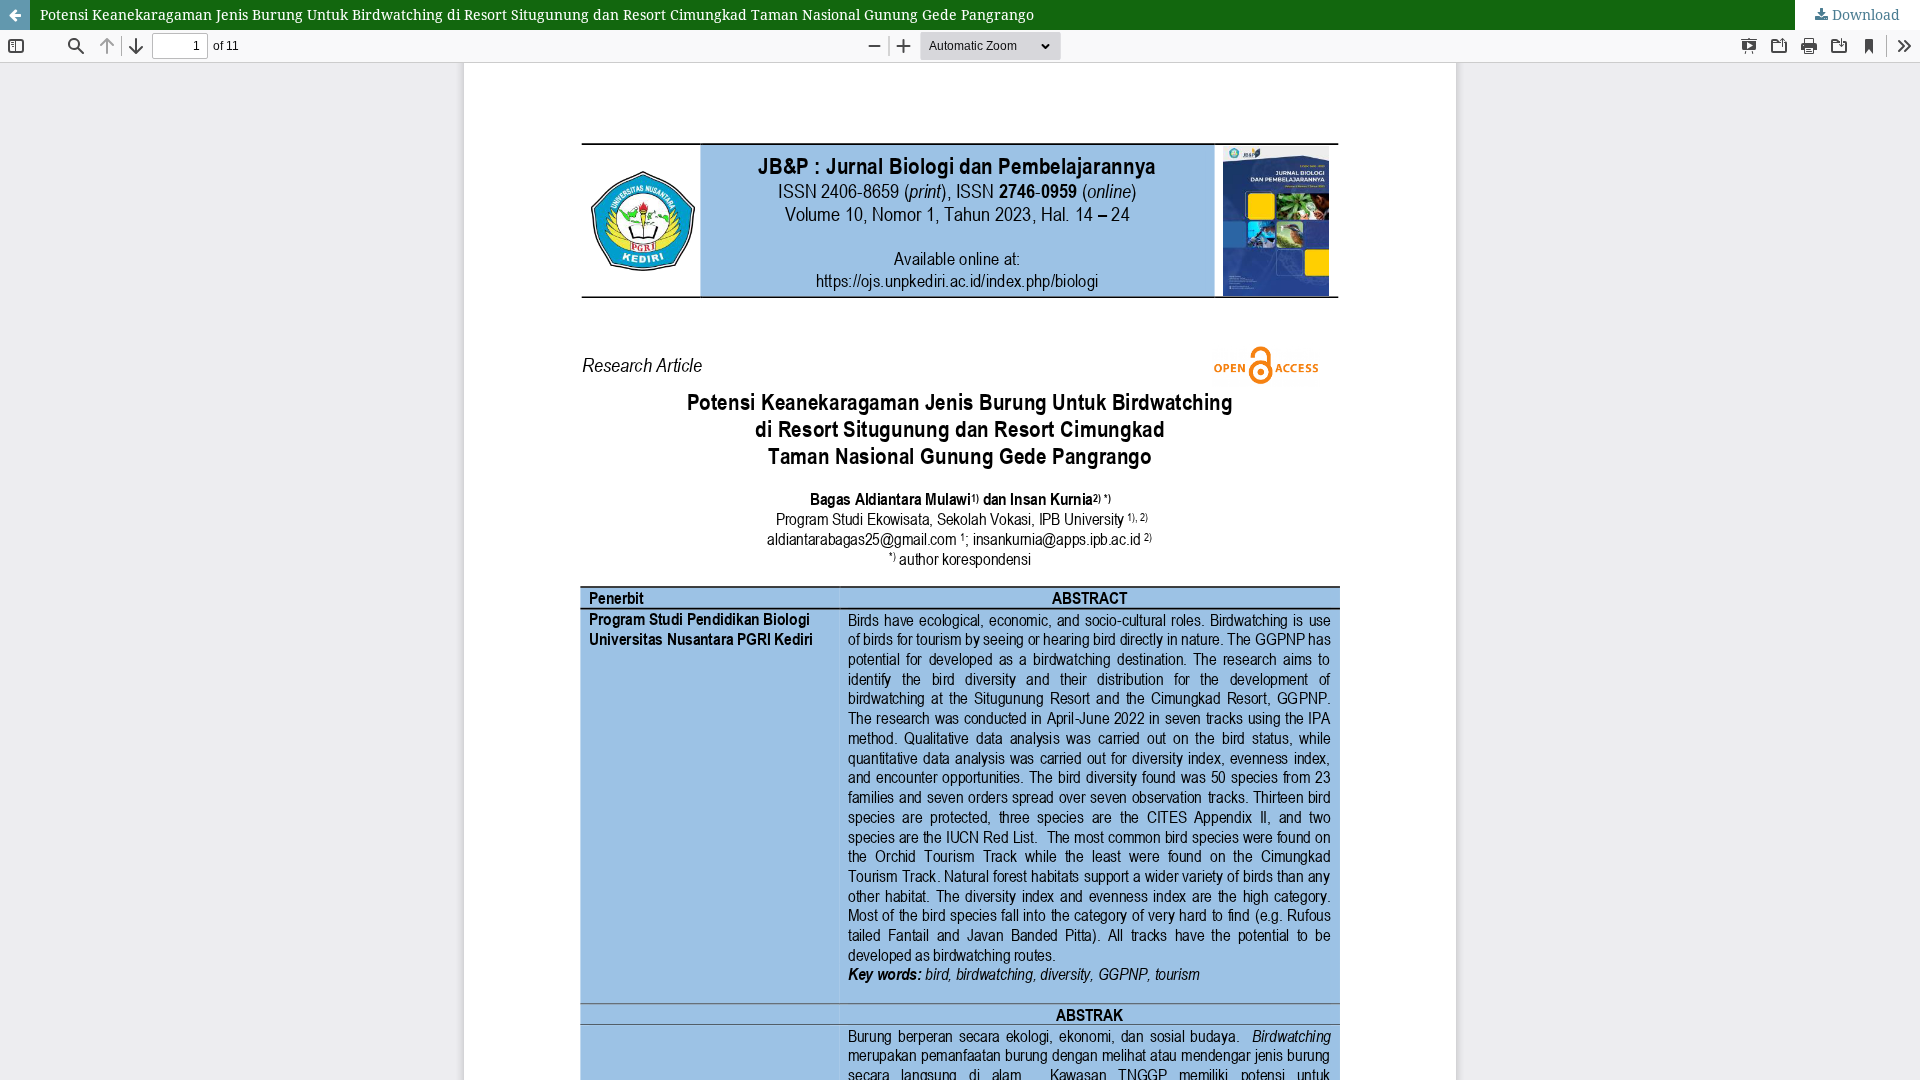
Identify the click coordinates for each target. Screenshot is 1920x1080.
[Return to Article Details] (15, 15)
